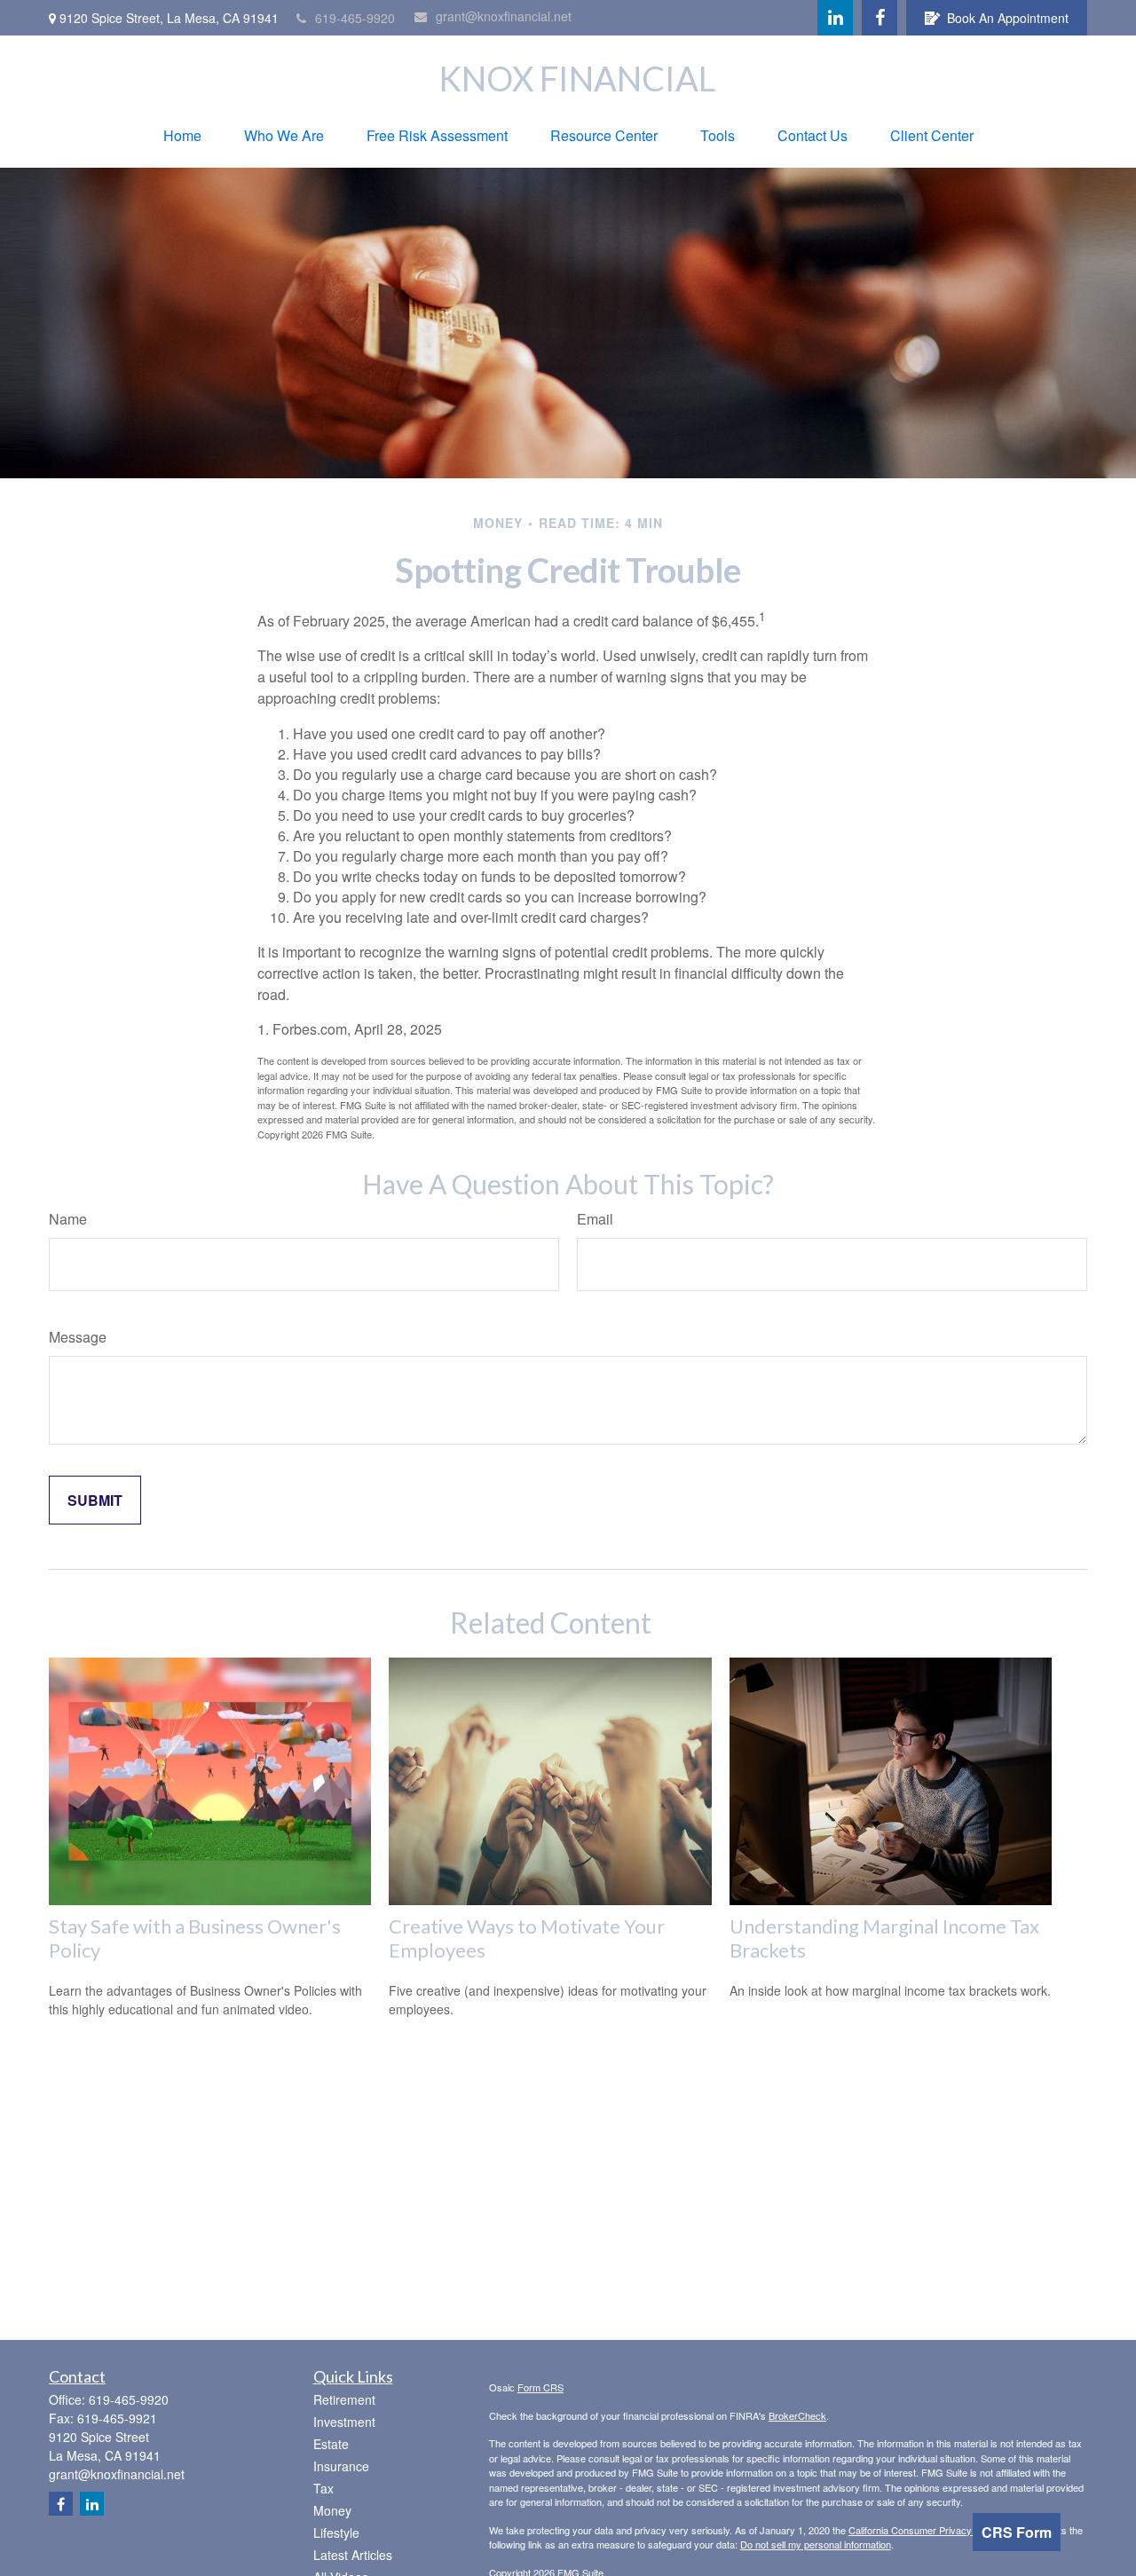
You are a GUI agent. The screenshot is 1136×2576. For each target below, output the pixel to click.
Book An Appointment (1008, 18)
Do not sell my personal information (816, 2544)
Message (78, 1337)
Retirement (344, 2399)
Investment (344, 2422)
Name (68, 1219)
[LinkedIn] (835, 18)
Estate (331, 2444)
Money (332, 2510)
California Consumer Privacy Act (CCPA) (936, 2530)
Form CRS (540, 2387)
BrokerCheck (797, 2415)
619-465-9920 (355, 18)
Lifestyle (336, 2533)
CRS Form (1017, 2532)
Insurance (341, 2466)
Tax (323, 2488)
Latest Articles (353, 2555)
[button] (182, 135)
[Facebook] (880, 18)
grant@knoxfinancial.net (504, 16)
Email (595, 1219)
